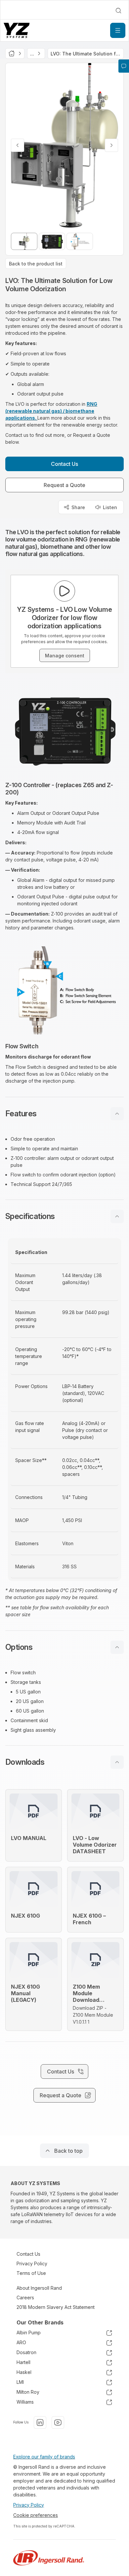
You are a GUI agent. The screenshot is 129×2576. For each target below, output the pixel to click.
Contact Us (28, 2254)
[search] (118, 11)
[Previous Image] (18, 145)
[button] (64, 1114)
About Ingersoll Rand (39, 2288)
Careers (25, 2298)
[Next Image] (111, 145)
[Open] (118, 30)
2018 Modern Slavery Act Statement (56, 2307)
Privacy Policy (32, 2263)
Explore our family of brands (44, 2457)
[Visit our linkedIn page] (40, 2422)
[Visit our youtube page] (58, 2422)
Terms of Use (31, 2273)
